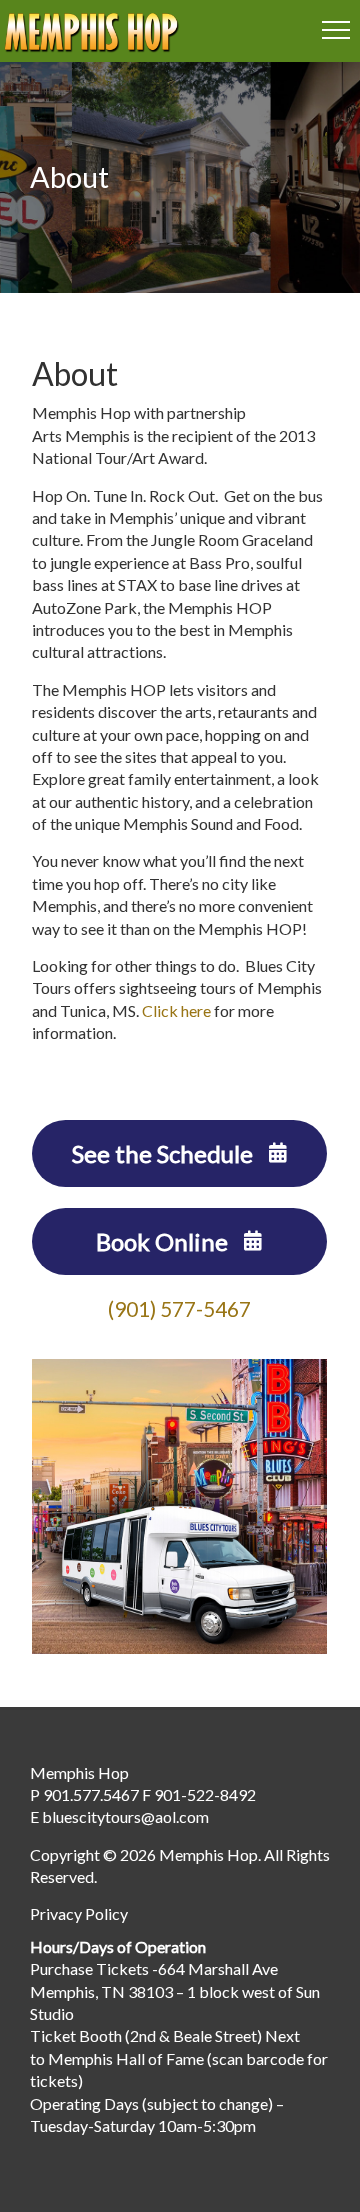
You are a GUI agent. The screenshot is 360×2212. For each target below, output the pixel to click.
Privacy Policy (79, 1913)
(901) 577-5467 (179, 1308)
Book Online (164, 1241)
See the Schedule (165, 1153)
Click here (176, 1010)
